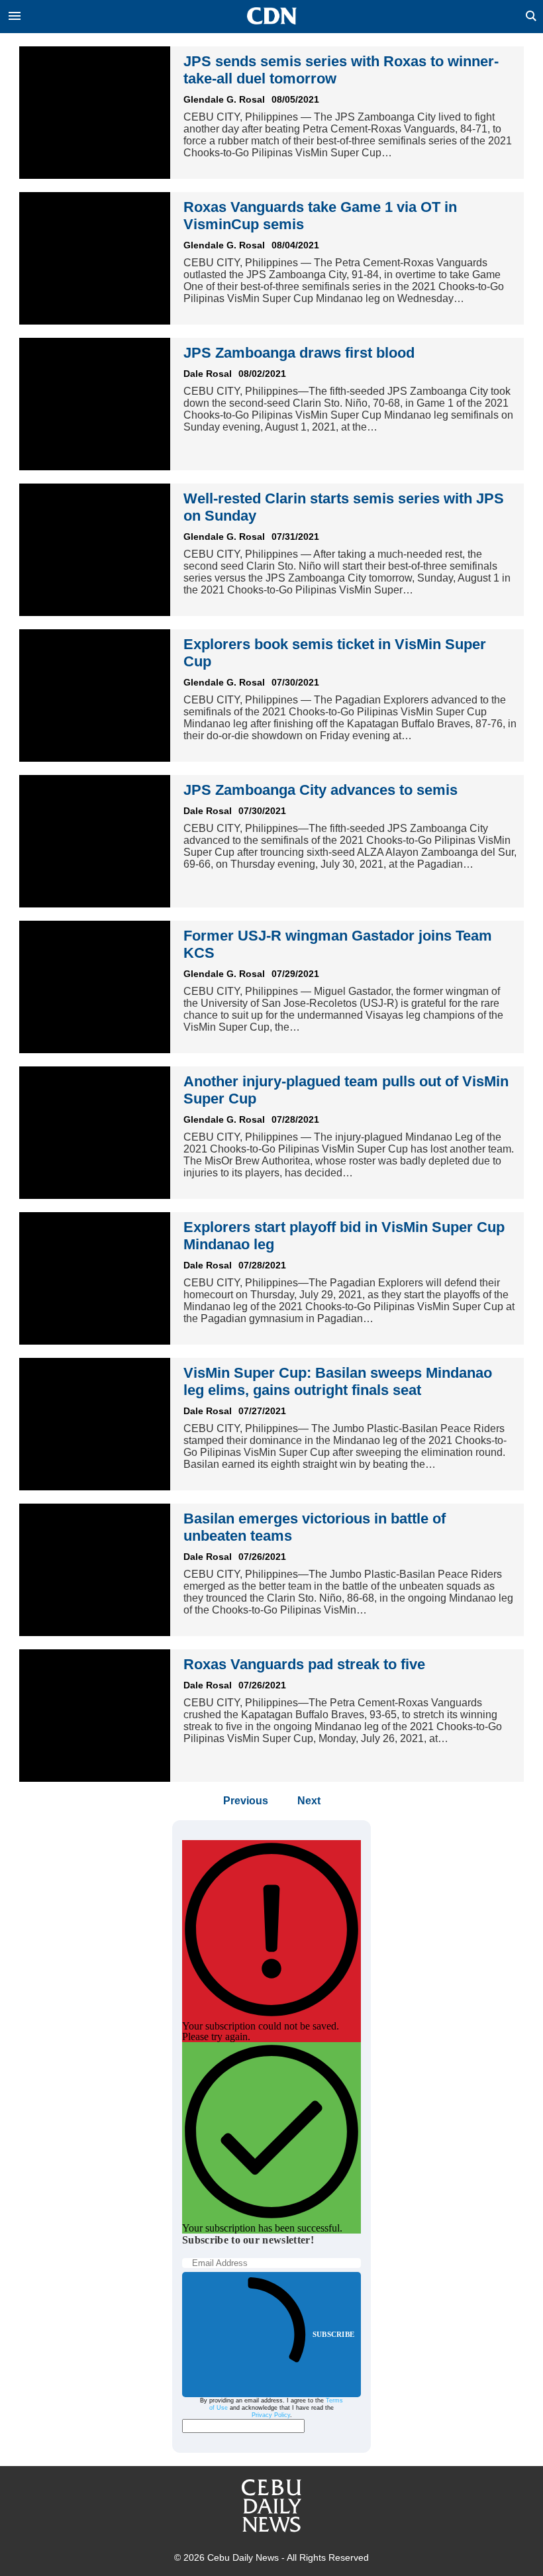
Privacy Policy (271, 2415)
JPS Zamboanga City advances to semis (321, 790)
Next (309, 1801)
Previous (246, 1801)
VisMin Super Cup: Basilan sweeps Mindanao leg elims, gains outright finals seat (338, 1381)
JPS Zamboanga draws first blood (299, 353)
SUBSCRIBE (333, 2334)
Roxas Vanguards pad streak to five (304, 1664)
